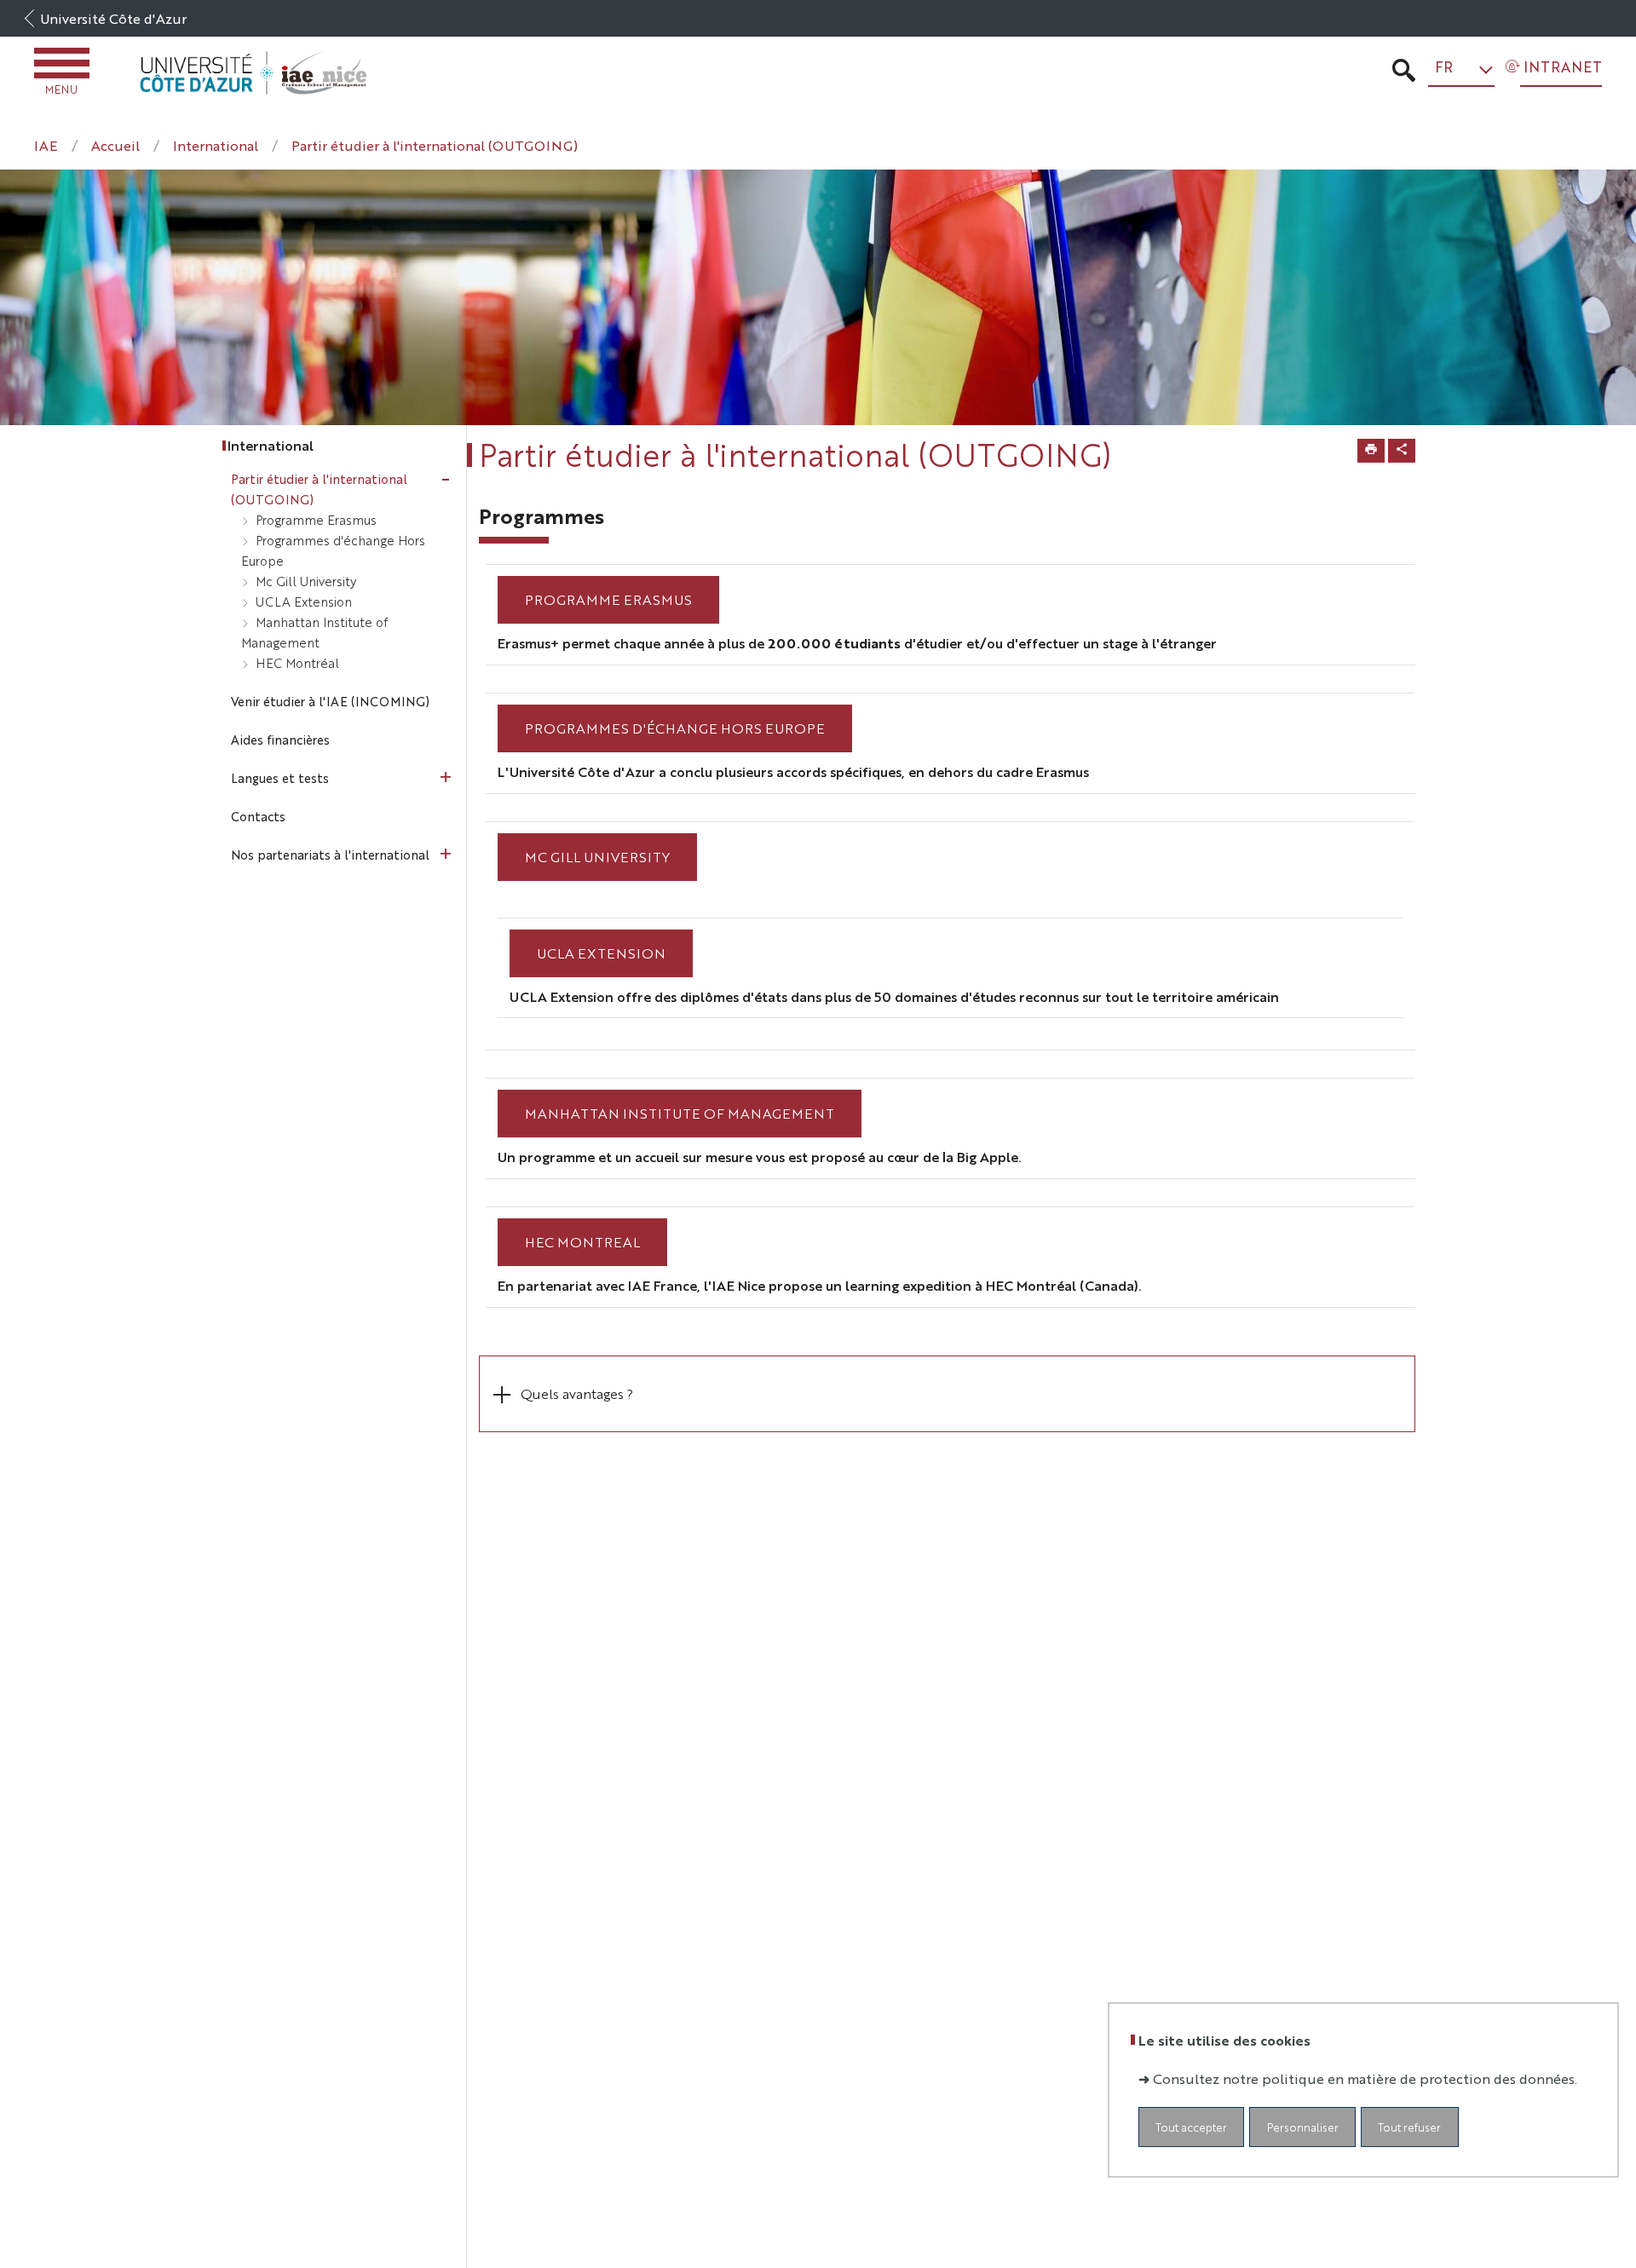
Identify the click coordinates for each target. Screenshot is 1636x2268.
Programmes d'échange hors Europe (675, 728)
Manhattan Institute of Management (680, 1113)
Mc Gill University (597, 857)
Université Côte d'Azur (113, 18)
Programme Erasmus (608, 599)
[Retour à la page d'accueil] (253, 73)
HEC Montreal (582, 1242)
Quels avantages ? (577, 1393)
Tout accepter (1191, 2127)
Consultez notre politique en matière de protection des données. (1365, 2078)
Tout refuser (1409, 2127)
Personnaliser (1303, 2127)
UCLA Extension (601, 953)
